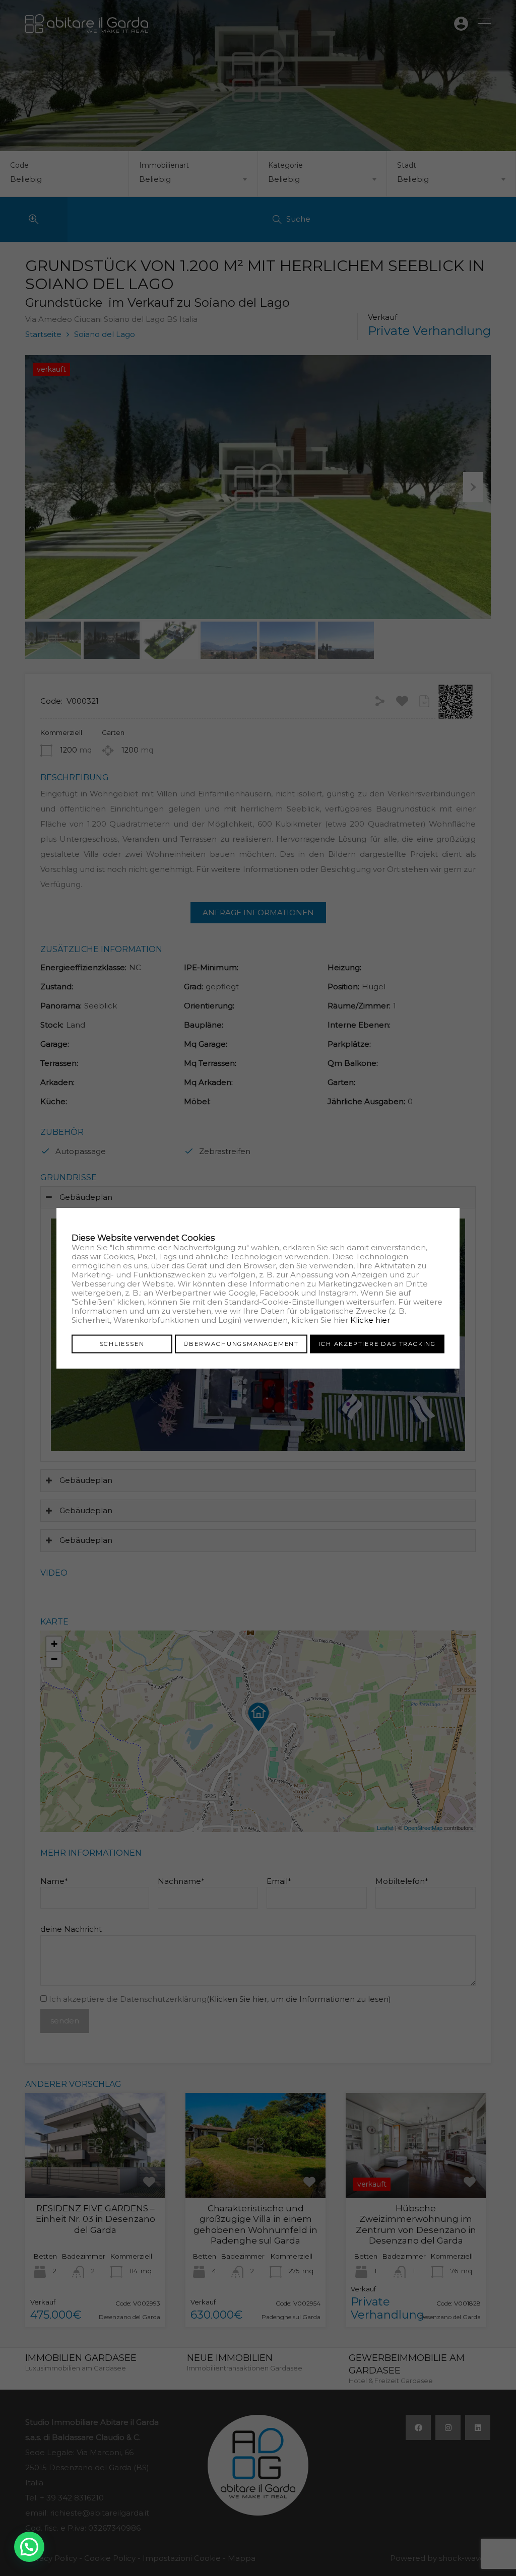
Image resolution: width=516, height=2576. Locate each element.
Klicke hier (370, 1319)
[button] (29, 2547)
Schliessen (122, 1343)
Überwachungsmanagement (241, 1343)
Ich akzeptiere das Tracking (377, 1343)
